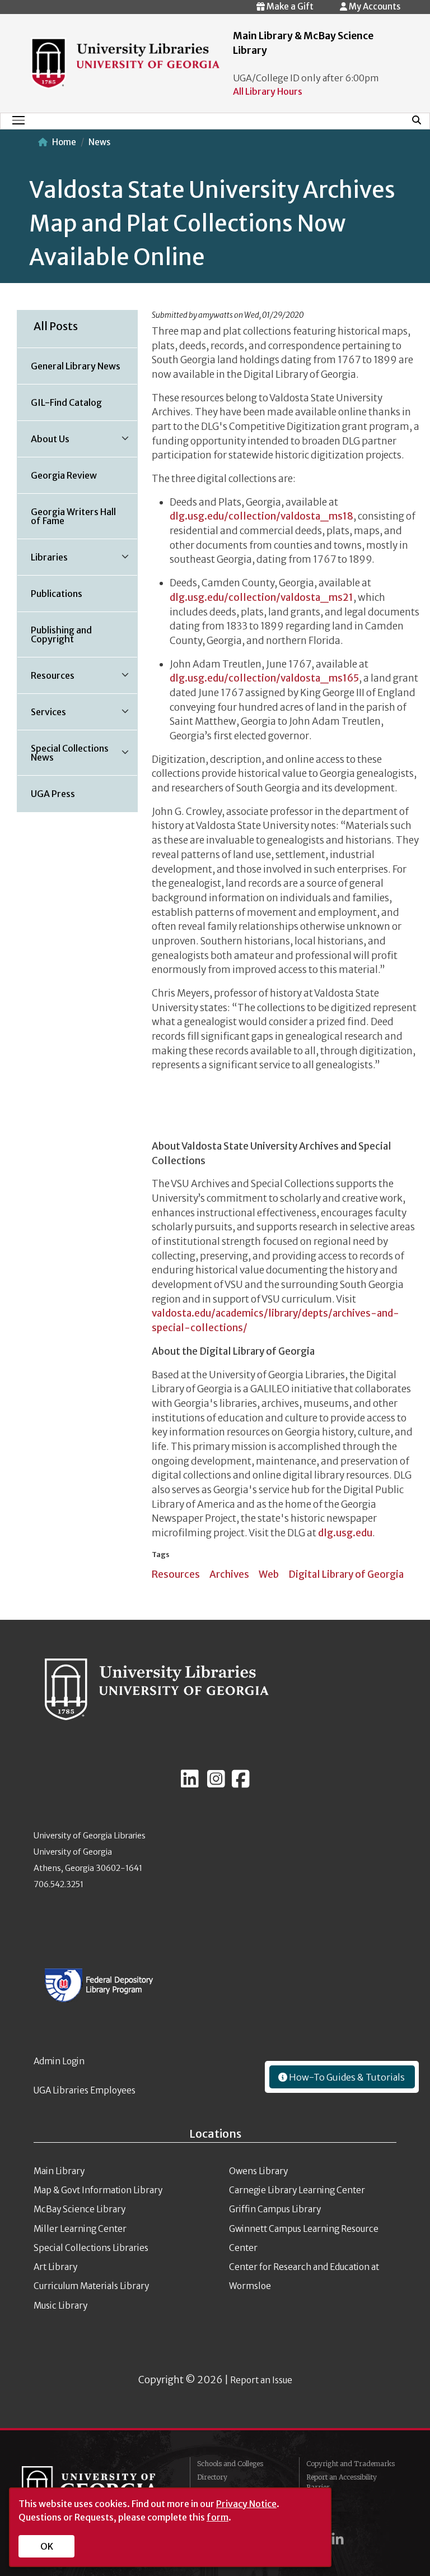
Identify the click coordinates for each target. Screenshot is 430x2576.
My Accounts (374, 6)
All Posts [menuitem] (56, 326)
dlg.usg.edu (345, 1533)
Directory (212, 2477)
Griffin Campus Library (275, 2209)
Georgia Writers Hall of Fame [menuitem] (73, 516)
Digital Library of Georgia (346, 1574)
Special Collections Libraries (91, 2248)
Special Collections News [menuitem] (63, 757)
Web (269, 1574)
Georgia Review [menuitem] (64, 475)
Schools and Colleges (230, 2464)
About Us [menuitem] (43, 443)
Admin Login (59, 2061)
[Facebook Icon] (241, 1783)
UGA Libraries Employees (85, 2090)
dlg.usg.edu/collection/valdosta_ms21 (261, 597)
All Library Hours (268, 91)
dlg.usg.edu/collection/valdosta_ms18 (261, 516)
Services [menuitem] (42, 716)
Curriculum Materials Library (91, 2286)
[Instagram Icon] (216, 1783)
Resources (176, 1574)
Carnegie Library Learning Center (297, 2190)
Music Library (60, 2306)
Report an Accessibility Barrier (342, 2482)
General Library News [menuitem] (76, 366)
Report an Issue (261, 2380)
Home (64, 142)
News (99, 142)
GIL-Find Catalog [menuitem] (66, 402)
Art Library (55, 2267)
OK (47, 2546)
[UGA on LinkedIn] (338, 2539)
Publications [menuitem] (57, 594)
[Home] (125, 62)
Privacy (319, 2501)
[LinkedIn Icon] (190, 1783)
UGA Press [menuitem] (53, 794)
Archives (229, 1574)
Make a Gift (289, 6)
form (218, 2517)
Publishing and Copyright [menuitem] (61, 634)
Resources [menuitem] (46, 679)
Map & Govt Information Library (98, 2190)
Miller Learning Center (80, 2229)
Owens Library (258, 2171)
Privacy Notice (246, 2504)
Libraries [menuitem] (43, 561)
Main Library (59, 2171)
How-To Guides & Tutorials (346, 2077)
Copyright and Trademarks (350, 2464)
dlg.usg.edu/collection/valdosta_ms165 (264, 678)
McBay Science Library (80, 2209)
